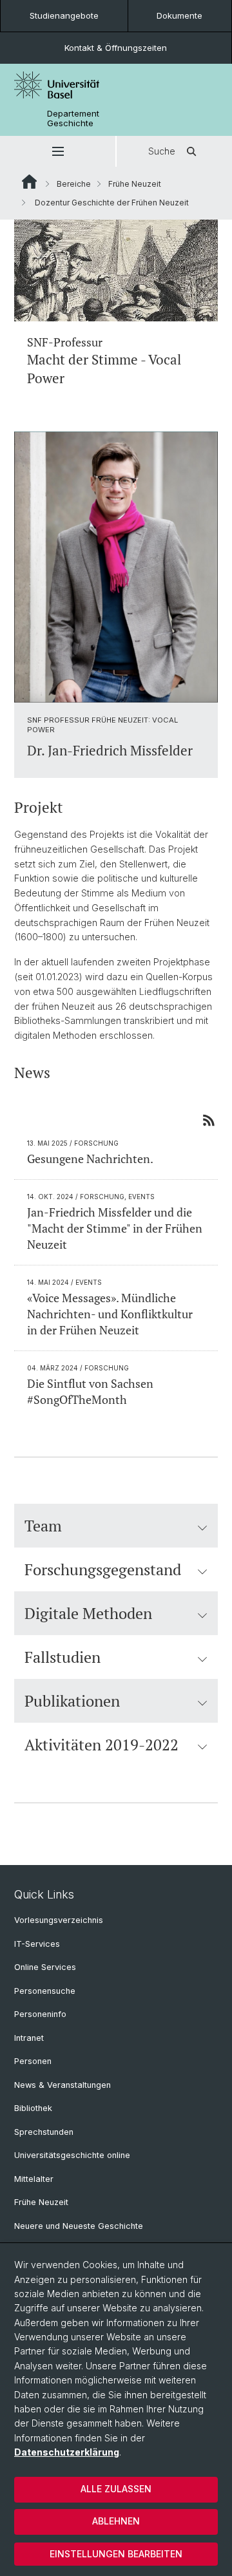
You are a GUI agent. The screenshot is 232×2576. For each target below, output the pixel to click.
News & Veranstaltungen (63, 2085)
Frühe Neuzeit (135, 184)
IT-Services (37, 1944)
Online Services (45, 1967)
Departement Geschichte (73, 118)
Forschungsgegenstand (103, 1569)
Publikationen (72, 1701)
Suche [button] (162, 151)
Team (43, 1526)
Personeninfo (40, 2014)
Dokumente (179, 15)
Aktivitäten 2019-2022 (101, 1745)
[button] (58, 151)
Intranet (29, 2038)
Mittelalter (34, 2179)
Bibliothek (33, 2108)
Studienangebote (64, 15)
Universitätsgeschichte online (72, 2155)
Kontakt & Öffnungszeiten (116, 48)
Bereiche (74, 184)
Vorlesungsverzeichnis (59, 1920)
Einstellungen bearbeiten (116, 2554)
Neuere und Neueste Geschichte (79, 2226)
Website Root (29, 182)
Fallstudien (63, 1657)
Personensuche (45, 1991)
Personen (33, 2061)
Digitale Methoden (88, 1613)
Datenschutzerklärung (67, 2452)
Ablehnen (116, 2521)
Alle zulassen (116, 2489)
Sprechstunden (44, 2132)
